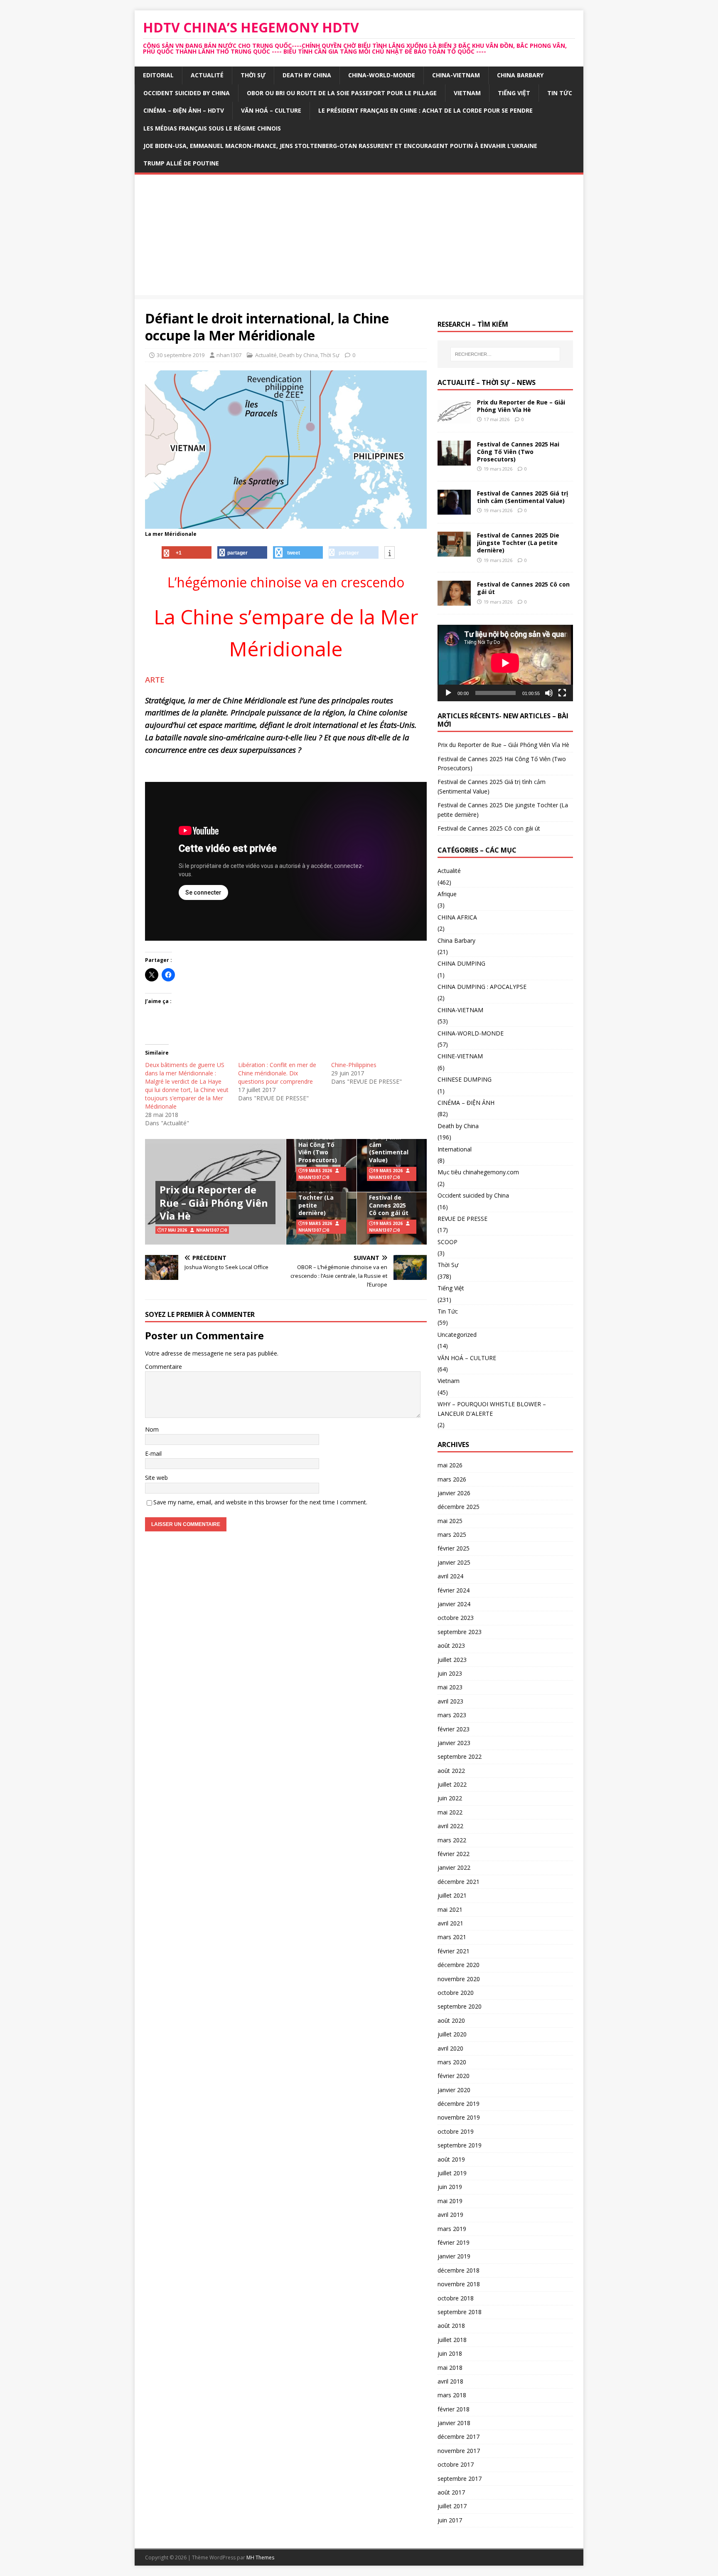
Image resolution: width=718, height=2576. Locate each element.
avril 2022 (450, 1826)
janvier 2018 (454, 2423)
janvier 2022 (454, 1867)
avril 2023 (450, 1701)
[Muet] (549, 693)
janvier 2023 (454, 1743)
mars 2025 (452, 1535)
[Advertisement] (359, 237)
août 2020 (451, 2020)
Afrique (447, 894)
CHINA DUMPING (461, 963)
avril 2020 (450, 2048)
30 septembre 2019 (181, 355)
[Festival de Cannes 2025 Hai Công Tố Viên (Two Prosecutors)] (454, 461)
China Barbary (520, 75)
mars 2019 (452, 2229)
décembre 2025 (459, 1507)
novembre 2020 (459, 1979)
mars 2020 (452, 2062)
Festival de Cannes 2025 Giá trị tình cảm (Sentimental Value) (389, 1141)
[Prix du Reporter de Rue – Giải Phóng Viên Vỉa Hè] (454, 419)
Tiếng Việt (514, 93)
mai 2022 (450, 1812)
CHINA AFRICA (457, 917)
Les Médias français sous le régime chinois (212, 128)
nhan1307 (229, 355)
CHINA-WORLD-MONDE (382, 75)
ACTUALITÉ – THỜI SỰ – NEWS (487, 382)
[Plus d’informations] (390, 553)
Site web (156, 1478)
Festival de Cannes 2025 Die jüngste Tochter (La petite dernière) (317, 1194)
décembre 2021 (459, 1882)
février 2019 (454, 2242)
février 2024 (454, 1590)
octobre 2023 (456, 1618)
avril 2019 (450, 2215)
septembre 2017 (460, 2479)
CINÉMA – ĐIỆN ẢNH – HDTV (184, 110)
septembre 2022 (460, 1756)
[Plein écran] (562, 693)
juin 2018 (450, 2353)
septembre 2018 (460, 2312)
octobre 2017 (456, 2464)
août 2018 (451, 2326)
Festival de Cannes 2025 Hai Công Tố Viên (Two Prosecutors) (318, 1145)
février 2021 (454, 1951)
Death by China (307, 75)
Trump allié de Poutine (181, 163)
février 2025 (454, 1548)
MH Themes (260, 2558)
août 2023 (451, 1645)
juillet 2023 (452, 1660)
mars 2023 (452, 1715)
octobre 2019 (456, 2131)
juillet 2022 (452, 1784)
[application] (505, 663)
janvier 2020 (454, 2090)
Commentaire (164, 1367)
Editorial (158, 75)
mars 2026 (452, 1479)
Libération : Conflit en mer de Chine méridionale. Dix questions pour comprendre (277, 1073)
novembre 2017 (459, 2451)
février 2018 (454, 2409)
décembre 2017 (459, 2437)
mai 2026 (450, 1465)
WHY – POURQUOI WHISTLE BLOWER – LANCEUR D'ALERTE (492, 1409)
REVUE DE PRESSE (462, 1219)
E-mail (153, 1453)
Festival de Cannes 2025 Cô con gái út (389, 1205)
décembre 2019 (459, 2104)
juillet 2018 (452, 2340)
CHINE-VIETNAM (460, 1056)
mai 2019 (450, 2201)
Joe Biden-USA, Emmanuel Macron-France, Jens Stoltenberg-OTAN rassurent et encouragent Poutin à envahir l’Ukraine (340, 146)
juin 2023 (450, 1673)
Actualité (207, 75)
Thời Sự (253, 75)
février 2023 (454, 1729)
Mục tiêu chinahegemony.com (478, 1172)
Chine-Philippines (354, 1065)
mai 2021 (450, 1909)
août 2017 (451, 2492)
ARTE (156, 679)
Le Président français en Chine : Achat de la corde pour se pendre (425, 110)
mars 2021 (452, 1937)
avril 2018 (450, 2381)
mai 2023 (450, 1687)
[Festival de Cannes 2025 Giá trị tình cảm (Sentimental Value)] (454, 510)
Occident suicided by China (187, 93)
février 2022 (454, 1854)
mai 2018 (450, 2368)
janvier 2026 (454, 1493)
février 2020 (454, 2076)
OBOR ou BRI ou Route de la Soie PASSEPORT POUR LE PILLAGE (342, 93)
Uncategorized (457, 1335)
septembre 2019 (460, 2145)
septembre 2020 (460, 2006)
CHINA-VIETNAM (456, 75)
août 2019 (451, 2159)
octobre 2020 (456, 1993)
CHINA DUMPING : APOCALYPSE (482, 987)
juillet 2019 (452, 2173)
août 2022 (451, 1771)
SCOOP (448, 1242)
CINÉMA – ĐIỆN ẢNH (466, 1103)
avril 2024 (450, 1576)
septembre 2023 (460, 1632)
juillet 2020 (452, 2034)
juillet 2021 (452, 1895)
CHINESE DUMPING (465, 1079)
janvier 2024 (454, 1604)
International (455, 1149)
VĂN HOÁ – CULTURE (271, 110)
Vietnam (467, 93)
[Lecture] (448, 693)
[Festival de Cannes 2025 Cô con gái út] (454, 601)
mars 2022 (452, 1840)
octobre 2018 (456, 2298)
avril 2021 (450, 1923)
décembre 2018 (459, 2270)
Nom (152, 1429)
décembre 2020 (459, 1965)
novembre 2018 (459, 2284)
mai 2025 (450, 1521)
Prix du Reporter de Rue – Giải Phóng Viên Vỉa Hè (214, 1202)
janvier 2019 (454, 2256)
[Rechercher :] (505, 354)
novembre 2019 (459, 2117)
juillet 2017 (452, 2506)
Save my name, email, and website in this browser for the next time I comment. (260, 1502)
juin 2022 (450, 1798)
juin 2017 (450, 2520)
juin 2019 (450, 2187)
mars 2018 (452, 2395)
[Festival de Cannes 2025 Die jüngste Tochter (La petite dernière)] (454, 552)
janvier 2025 (454, 1562)
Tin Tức (560, 93)
